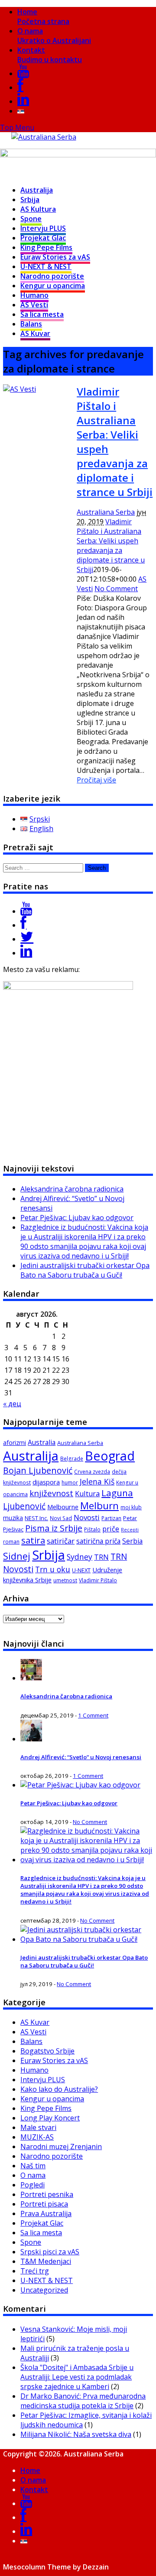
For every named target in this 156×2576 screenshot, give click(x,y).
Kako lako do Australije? (59, 2089)
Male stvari (38, 2127)
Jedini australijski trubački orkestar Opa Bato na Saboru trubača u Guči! (85, 1270)
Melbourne (63, 1507)
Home (43, 17)
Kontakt (50, 55)
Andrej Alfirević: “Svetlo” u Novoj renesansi (81, 1757)
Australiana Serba (106, 512)
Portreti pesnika (47, 2194)
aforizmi (15, 1443)
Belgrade (72, 1459)
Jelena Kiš (97, 1481)
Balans (31, 324)
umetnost (65, 1580)
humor (70, 1483)
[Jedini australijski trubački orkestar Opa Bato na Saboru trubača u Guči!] (87, 1939)
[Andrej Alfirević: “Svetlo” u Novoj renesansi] (31, 1739)
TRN (101, 1557)
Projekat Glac (43, 238)
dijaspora (46, 1482)
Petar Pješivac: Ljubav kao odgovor (77, 1218)
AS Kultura (38, 209)
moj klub (131, 1507)
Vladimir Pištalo (98, 1580)
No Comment (116, 589)
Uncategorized (44, 2290)
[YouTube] (23, 73)
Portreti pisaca (44, 2204)
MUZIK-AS (37, 2137)
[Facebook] (20, 87)
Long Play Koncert (50, 2118)
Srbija (30, 200)
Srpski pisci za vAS (50, 2252)
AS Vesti (34, 305)
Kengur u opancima (53, 286)
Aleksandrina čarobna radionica (72, 1189)
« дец (12, 1404)
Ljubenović (24, 1506)
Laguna (117, 1493)
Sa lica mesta (42, 314)
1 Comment (93, 1715)
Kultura (87, 1494)
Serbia (132, 1541)
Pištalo (92, 1529)
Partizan (111, 1518)
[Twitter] (27, 939)
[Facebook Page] (23, 925)
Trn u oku (53, 1569)
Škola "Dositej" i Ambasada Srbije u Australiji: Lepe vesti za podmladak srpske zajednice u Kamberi (77, 2377)
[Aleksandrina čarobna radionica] (31, 1678)
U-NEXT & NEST (46, 266)
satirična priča (98, 1541)
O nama (54, 36)
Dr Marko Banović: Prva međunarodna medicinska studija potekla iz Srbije (83, 2401)
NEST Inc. (36, 1518)
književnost (51, 1493)
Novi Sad (61, 1518)
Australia (42, 1442)
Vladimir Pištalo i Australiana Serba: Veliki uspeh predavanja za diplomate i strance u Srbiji (111, 546)
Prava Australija (46, 2213)
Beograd (110, 1456)
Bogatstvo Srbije (47, 2051)
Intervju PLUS (43, 228)
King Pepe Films (46, 247)
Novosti (87, 1517)
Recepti (130, 1530)
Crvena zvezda (92, 1472)
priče (111, 1529)
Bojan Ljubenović (38, 1470)
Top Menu (17, 127)
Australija (37, 190)
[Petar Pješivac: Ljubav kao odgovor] (80, 1785)
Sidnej (17, 1556)
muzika (13, 1518)
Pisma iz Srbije (54, 1528)
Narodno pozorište (52, 276)
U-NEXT (81, 1570)
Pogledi (32, 2185)
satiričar (61, 1541)
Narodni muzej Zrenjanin (61, 2147)
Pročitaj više (96, 780)
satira (33, 1540)
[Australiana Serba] (44, 137)
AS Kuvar (35, 333)
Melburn (99, 1506)
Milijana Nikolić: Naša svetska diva (76, 2434)
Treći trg (35, 2271)
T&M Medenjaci (46, 2261)
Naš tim (33, 2166)
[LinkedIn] (23, 101)
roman (11, 1542)
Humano (34, 295)
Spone (31, 219)
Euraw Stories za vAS (55, 257)
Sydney (80, 1557)
